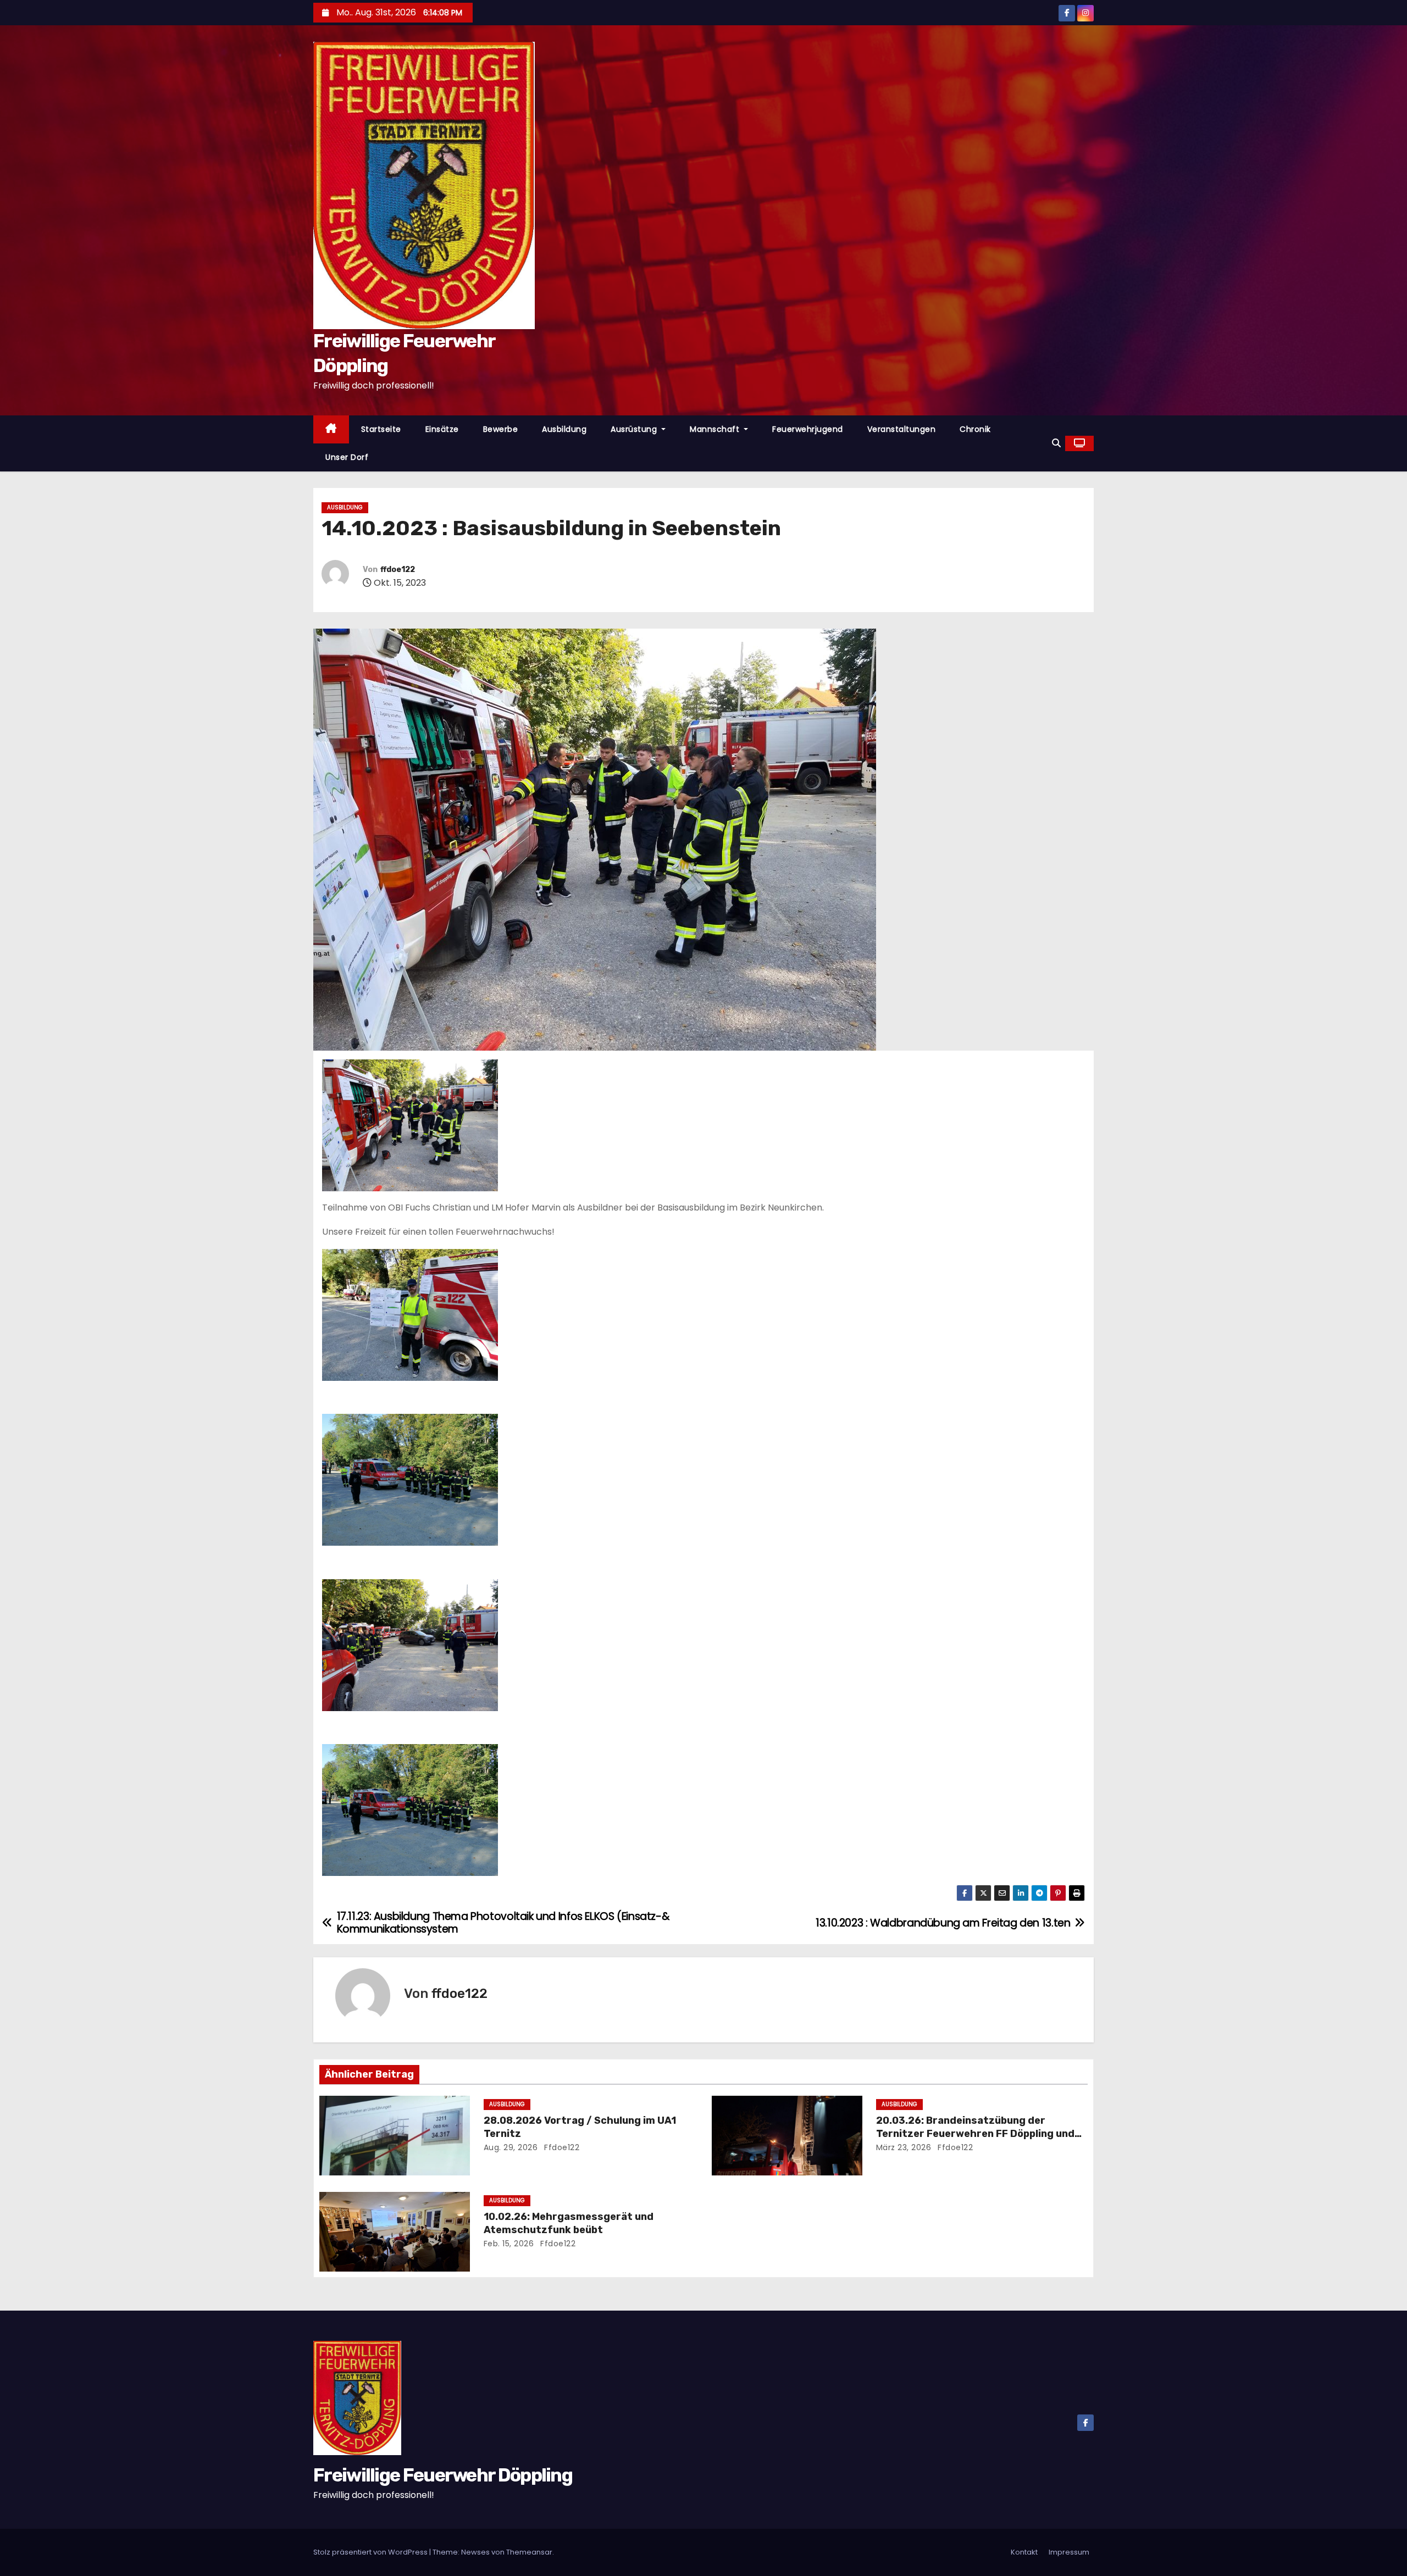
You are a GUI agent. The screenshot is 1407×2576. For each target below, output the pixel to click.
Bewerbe (501, 429)
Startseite (381, 429)
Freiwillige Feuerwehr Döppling (443, 2475)
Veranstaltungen (902, 429)
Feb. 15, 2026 (509, 2244)
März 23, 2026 (904, 2147)
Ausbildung (564, 429)
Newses (475, 2552)
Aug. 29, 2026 (511, 2147)
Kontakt (1024, 2552)
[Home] (331, 429)
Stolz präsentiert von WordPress (371, 2552)
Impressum (1069, 2552)
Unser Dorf (347, 457)
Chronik (975, 429)
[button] (1056, 443)
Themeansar (529, 2552)
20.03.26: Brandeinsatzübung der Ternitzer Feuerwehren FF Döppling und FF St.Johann (975, 2134)
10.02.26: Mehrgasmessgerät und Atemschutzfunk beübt (569, 2223)
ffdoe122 (398, 570)
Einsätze (442, 429)
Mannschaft (716, 429)
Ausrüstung (635, 429)
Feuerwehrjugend (808, 429)
